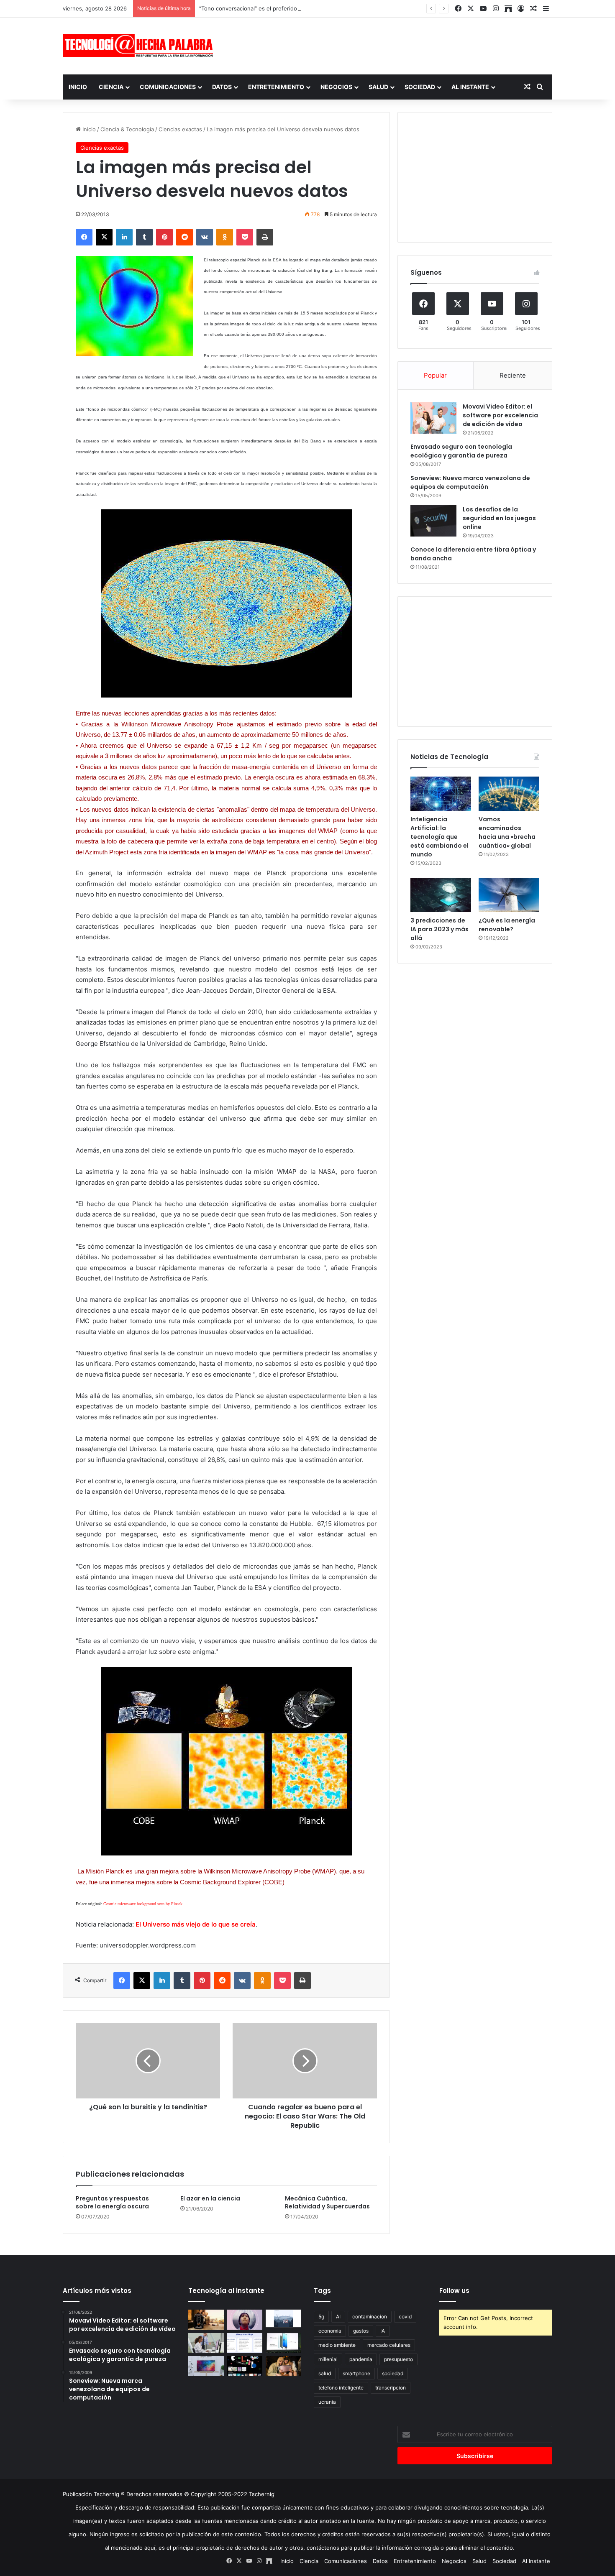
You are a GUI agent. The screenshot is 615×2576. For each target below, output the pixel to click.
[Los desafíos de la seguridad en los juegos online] (433, 521)
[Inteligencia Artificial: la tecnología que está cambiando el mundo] (441, 794)
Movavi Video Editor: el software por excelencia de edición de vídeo (500, 415)
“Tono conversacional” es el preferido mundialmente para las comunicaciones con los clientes (321, 8)
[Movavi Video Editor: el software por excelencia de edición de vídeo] (433, 418)
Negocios (336, 87)
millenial (328, 2359)
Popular (435, 375)
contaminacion (370, 2317)
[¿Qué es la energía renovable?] (509, 895)
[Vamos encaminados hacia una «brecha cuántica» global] (509, 794)
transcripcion (391, 2388)
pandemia (361, 2359)
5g (321, 2317)
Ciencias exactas (180, 129)
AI (338, 2317)
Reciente (513, 375)
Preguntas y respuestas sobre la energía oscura (112, 2202)
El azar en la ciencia (210, 2198)
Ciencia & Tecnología (127, 129)
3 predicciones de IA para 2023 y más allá (439, 929)
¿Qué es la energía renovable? (507, 925)
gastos (361, 2331)
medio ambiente (337, 2345)
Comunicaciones (168, 87)
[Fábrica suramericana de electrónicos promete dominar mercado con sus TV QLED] (206, 2366)
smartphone (356, 2373)
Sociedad (420, 87)
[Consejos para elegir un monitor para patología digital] (206, 2343)
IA (383, 2331)
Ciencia (111, 87)
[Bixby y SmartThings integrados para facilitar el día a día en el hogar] (245, 2343)
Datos (222, 87)
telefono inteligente (341, 2388)
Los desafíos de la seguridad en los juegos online (499, 518)
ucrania (327, 2402)
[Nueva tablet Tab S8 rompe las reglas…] (283, 2366)
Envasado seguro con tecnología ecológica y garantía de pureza (461, 451)
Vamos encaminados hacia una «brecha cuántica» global (507, 832)
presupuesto (398, 2359)
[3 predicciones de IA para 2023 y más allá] (441, 895)
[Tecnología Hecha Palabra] (140, 46)
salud (325, 2373)
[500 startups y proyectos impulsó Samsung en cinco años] (245, 2366)
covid (405, 2317)
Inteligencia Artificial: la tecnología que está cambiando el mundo (439, 837)
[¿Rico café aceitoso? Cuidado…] (206, 2320)
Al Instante (470, 87)
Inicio (78, 87)
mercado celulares (389, 2345)
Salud (378, 87)
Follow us (454, 2291)
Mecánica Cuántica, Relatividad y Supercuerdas (327, 2202)
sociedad (393, 2373)
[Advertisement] (391, 45)
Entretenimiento (276, 87)
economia (330, 2331)
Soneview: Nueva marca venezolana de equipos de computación (470, 482)
